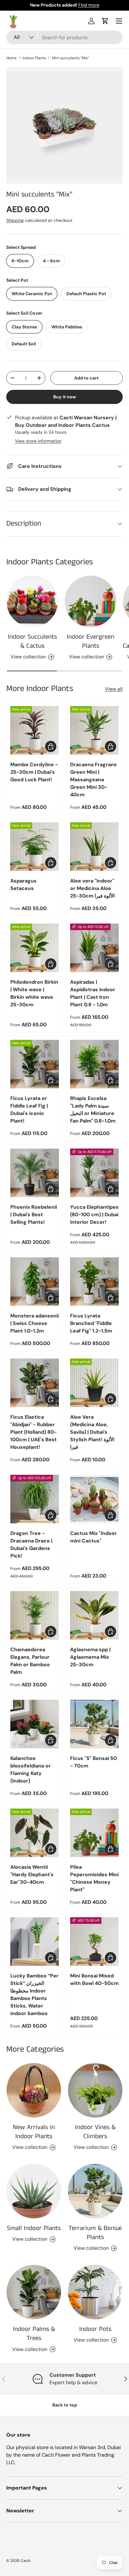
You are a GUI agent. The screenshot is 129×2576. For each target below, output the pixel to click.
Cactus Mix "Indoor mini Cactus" (93, 1537)
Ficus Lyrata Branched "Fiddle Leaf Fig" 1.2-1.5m (91, 1323)
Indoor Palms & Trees (34, 2334)
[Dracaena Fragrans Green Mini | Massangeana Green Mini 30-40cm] (94, 730)
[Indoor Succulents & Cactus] (32, 601)
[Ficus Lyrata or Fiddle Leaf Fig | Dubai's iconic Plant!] (35, 1064)
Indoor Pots (95, 2329)
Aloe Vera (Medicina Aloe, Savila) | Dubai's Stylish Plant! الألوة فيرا (92, 1432)
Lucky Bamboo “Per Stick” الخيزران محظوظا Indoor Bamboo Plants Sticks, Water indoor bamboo (34, 1995)
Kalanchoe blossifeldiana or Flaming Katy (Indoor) (31, 1770)
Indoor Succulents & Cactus (32, 641)
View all (114, 689)
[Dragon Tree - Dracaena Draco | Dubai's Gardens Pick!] (35, 1499)
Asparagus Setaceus (23, 885)
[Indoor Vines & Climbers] (95, 2090)
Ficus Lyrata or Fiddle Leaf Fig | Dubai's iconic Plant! (29, 1110)
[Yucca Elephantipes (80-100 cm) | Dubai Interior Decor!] (94, 1173)
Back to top (65, 2405)
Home (11, 58)
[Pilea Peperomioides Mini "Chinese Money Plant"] (94, 1833)
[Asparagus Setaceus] (35, 847)
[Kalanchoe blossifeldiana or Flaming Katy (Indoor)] (35, 1724)
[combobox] (64, 37)
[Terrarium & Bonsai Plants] (95, 2191)
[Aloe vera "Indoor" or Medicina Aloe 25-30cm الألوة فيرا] (94, 847)
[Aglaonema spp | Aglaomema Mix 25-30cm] (94, 1615)
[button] (105, 21)
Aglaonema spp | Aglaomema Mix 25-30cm (90, 1657)
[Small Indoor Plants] (34, 2191)
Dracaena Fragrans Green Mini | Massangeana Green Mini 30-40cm (93, 780)
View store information (38, 441)
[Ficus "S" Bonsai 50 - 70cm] (94, 1724)
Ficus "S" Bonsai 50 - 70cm (93, 1762)
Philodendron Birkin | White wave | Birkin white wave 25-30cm (34, 993)
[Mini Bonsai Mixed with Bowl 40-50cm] (94, 1942)
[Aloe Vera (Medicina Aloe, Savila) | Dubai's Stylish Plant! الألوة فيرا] (94, 1383)
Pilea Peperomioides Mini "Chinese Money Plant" (94, 1878)
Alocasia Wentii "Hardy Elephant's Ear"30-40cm (32, 1874)
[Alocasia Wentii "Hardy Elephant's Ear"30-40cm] (35, 1833)
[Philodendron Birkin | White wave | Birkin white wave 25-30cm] (35, 948)
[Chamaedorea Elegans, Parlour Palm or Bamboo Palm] (35, 1615)
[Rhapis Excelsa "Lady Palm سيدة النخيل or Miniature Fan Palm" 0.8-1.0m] (94, 1064)
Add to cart (86, 378)
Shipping (15, 220)
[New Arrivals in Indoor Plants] (34, 2090)
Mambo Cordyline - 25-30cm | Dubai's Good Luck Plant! (34, 772)
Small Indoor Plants (34, 2228)
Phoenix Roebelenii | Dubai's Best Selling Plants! (34, 1215)
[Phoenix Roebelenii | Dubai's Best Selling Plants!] (35, 1173)
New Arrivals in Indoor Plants (34, 2132)
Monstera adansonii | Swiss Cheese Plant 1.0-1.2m (35, 1323)
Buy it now (65, 397)
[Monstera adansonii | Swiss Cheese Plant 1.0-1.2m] (35, 1282)
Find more (89, 5)
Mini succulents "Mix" (70, 58)
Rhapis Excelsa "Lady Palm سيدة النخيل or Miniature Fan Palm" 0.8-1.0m (93, 1110)
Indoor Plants (34, 58)
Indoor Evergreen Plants (90, 641)
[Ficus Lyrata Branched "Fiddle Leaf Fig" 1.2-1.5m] (94, 1282)
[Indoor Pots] (95, 2292)
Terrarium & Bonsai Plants (95, 2233)
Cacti (26, 2561)
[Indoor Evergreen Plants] (90, 601)
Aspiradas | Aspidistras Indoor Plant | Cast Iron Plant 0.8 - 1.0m (93, 993)
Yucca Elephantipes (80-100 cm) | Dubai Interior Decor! (94, 1215)
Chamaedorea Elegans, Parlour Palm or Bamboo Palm (30, 1661)
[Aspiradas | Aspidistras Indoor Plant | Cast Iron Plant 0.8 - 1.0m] (94, 948)
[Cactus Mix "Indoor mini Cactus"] (94, 1499)
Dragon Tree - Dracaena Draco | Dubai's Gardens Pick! (31, 1545)
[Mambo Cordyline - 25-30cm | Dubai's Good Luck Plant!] (35, 730)
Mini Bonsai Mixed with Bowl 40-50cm (94, 1979)
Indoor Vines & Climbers (95, 2132)
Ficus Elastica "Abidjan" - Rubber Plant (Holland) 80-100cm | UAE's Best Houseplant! (34, 1432)
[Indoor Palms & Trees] (34, 2292)
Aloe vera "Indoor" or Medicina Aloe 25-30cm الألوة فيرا (92, 888)
